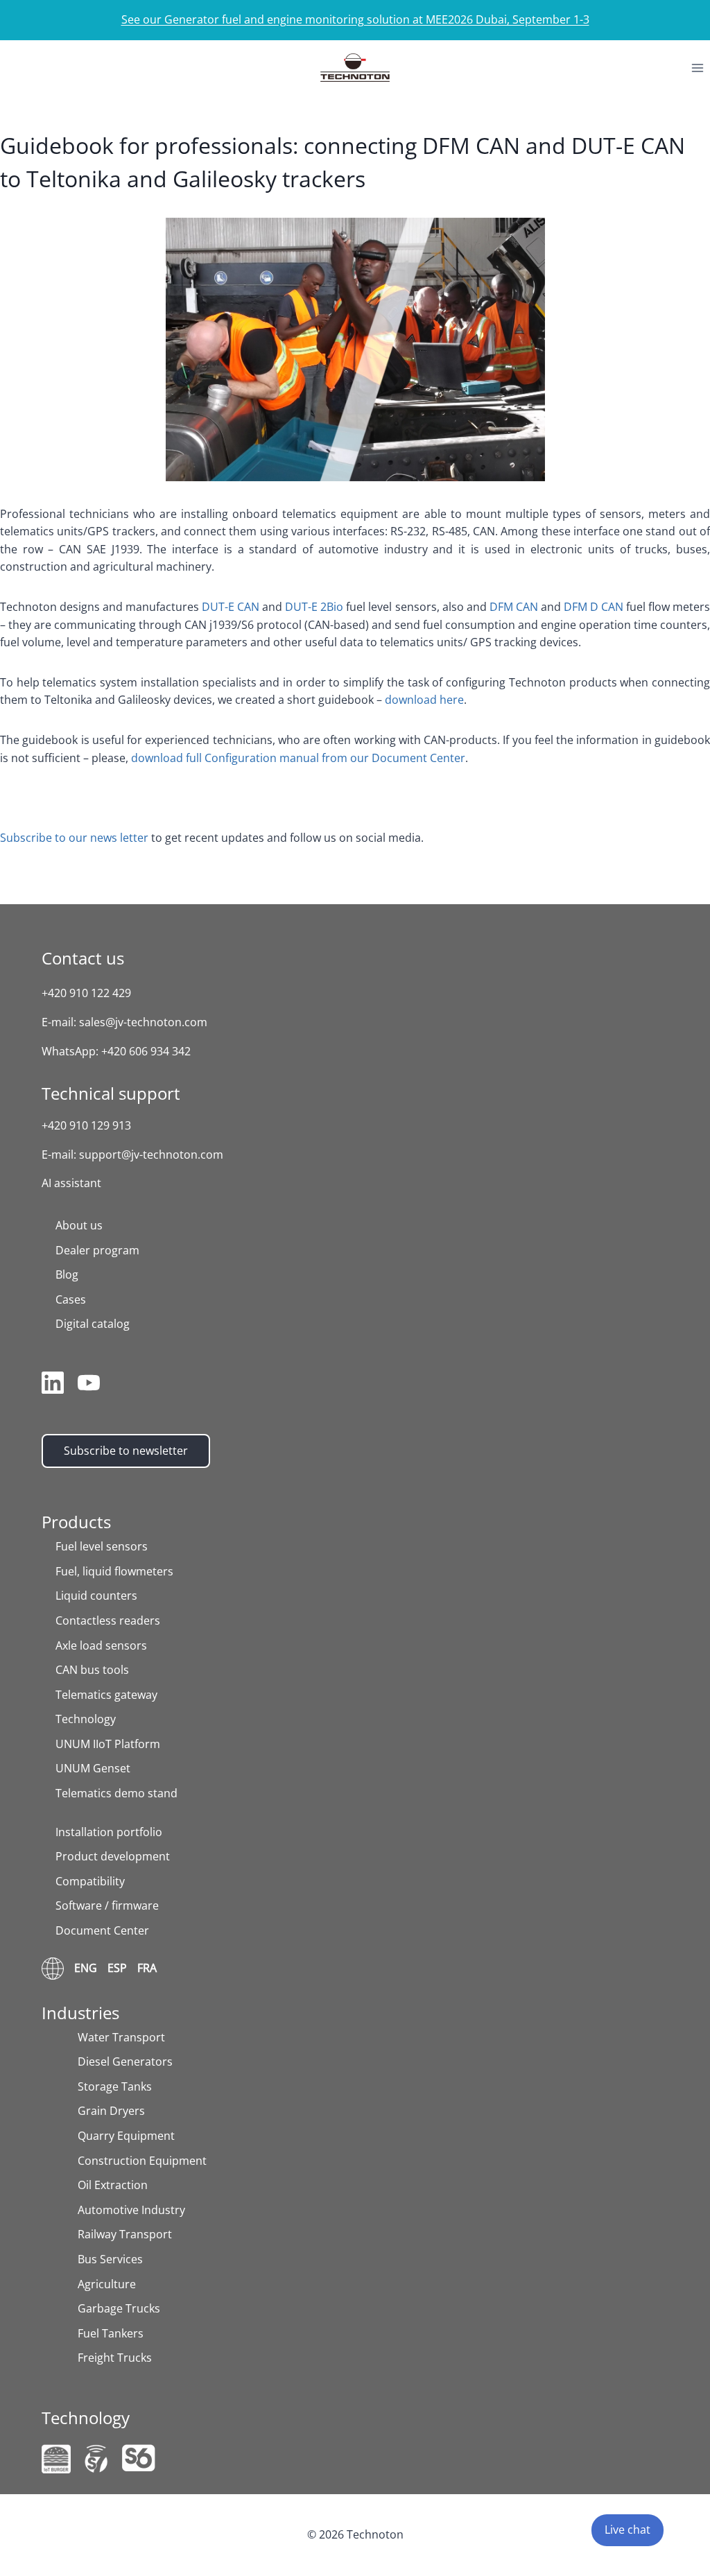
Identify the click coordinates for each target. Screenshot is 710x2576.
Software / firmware (107, 1905)
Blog (67, 1274)
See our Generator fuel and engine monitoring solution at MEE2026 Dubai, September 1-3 (355, 19)
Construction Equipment (142, 2161)
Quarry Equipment (126, 2136)
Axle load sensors (101, 1645)
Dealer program (97, 1250)
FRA (147, 1968)
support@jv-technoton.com (151, 1155)
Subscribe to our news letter (74, 838)
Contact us (83, 958)
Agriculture (107, 2284)
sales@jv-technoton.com (143, 1022)
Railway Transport (125, 2234)
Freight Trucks (115, 2358)
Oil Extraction (113, 2185)
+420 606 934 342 (146, 1051)
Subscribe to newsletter (126, 1451)
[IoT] (56, 2459)
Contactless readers (108, 1620)
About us (79, 1225)
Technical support (111, 1093)
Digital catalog (93, 1324)
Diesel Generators (125, 2061)
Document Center (102, 1930)
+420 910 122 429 (86, 993)
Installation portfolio (109, 1832)
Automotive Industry (131, 2210)
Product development (113, 1856)
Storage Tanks (115, 2086)
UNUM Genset (93, 1768)
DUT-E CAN (231, 607)
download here (424, 700)
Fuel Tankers (111, 2333)
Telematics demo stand (116, 1793)
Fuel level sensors (102, 1546)
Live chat (627, 2530)
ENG (86, 1968)
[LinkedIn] (53, 1385)
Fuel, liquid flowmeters (114, 1571)
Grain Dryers (111, 2111)
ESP (117, 1968)
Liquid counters (96, 1596)
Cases (71, 1299)
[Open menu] (697, 68)
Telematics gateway (106, 1695)
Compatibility (90, 1881)
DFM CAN (514, 607)
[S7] (96, 2459)
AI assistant (71, 1183)
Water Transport (121, 2037)
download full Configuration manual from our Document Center (298, 758)
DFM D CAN (594, 607)
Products (76, 1522)
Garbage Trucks (119, 2308)
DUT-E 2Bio (314, 607)
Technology (86, 1719)
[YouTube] (89, 1385)
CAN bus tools (92, 1670)
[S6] (139, 2458)
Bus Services (110, 2259)
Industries (80, 2013)
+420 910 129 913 (86, 1125)
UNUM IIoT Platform (108, 1744)
